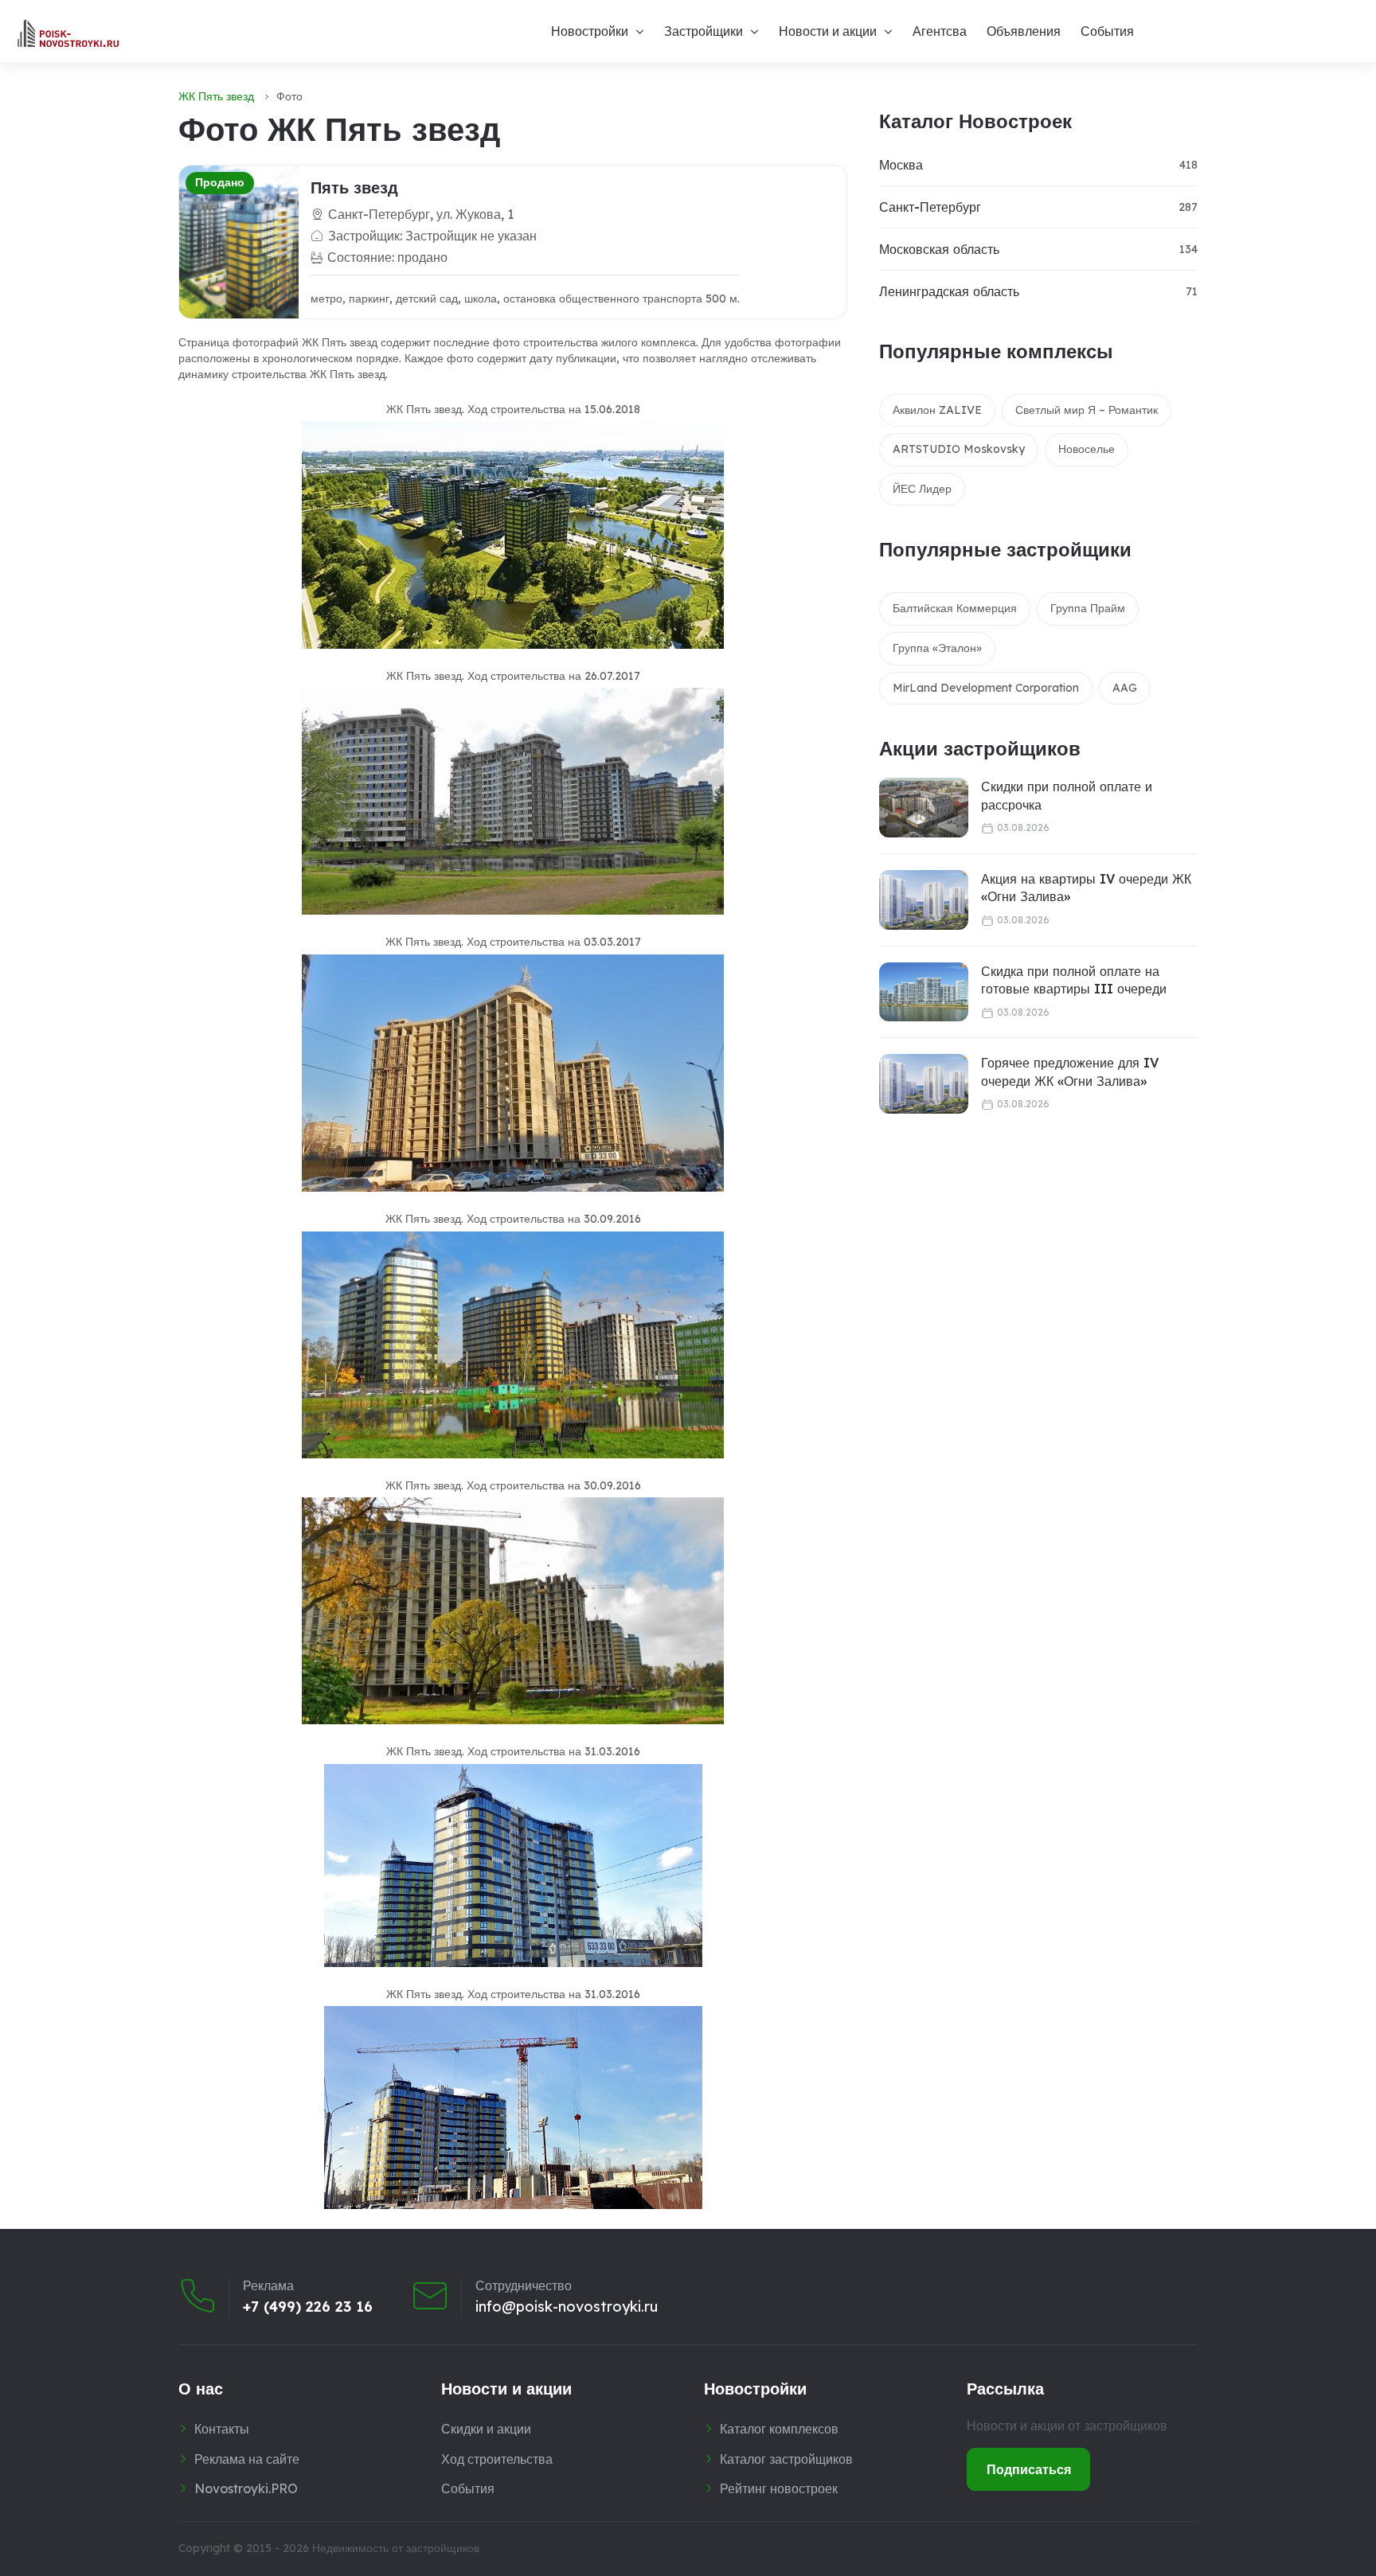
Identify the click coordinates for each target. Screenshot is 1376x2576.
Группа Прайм (1088, 608)
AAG (1125, 688)
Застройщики (704, 31)
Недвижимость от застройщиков (396, 2548)
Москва (901, 165)
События (1107, 31)
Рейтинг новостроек (779, 2488)
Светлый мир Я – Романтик (1087, 410)
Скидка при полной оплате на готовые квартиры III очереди (1074, 980)
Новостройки (590, 31)
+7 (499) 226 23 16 (308, 2307)
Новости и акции (828, 31)
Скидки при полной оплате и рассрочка (1067, 795)
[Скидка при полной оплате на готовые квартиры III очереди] (924, 992)
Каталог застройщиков (786, 2459)
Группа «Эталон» (937, 648)
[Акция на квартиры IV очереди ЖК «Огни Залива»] (924, 900)
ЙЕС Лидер (922, 489)
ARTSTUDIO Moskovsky (959, 449)
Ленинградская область (949, 291)
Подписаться (1029, 2469)
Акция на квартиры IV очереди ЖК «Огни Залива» (1086, 888)
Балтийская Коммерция (955, 608)
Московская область (939, 249)
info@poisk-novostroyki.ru (567, 2307)
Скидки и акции (486, 2429)
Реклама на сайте (247, 2459)
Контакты (222, 2429)
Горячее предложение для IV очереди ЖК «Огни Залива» (1070, 1071)
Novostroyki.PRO (246, 2488)
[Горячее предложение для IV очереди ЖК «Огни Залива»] (924, 1084)
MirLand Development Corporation (986, 688)
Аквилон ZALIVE (937, 410)
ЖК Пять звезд (216, 96)
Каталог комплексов (779, 2429)
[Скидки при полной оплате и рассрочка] (924, 808)
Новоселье (1087, 449)
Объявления (1024, 31)
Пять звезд (354, 187)
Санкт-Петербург (930, 207)
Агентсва (940, 31)
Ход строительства (497, 2459)
